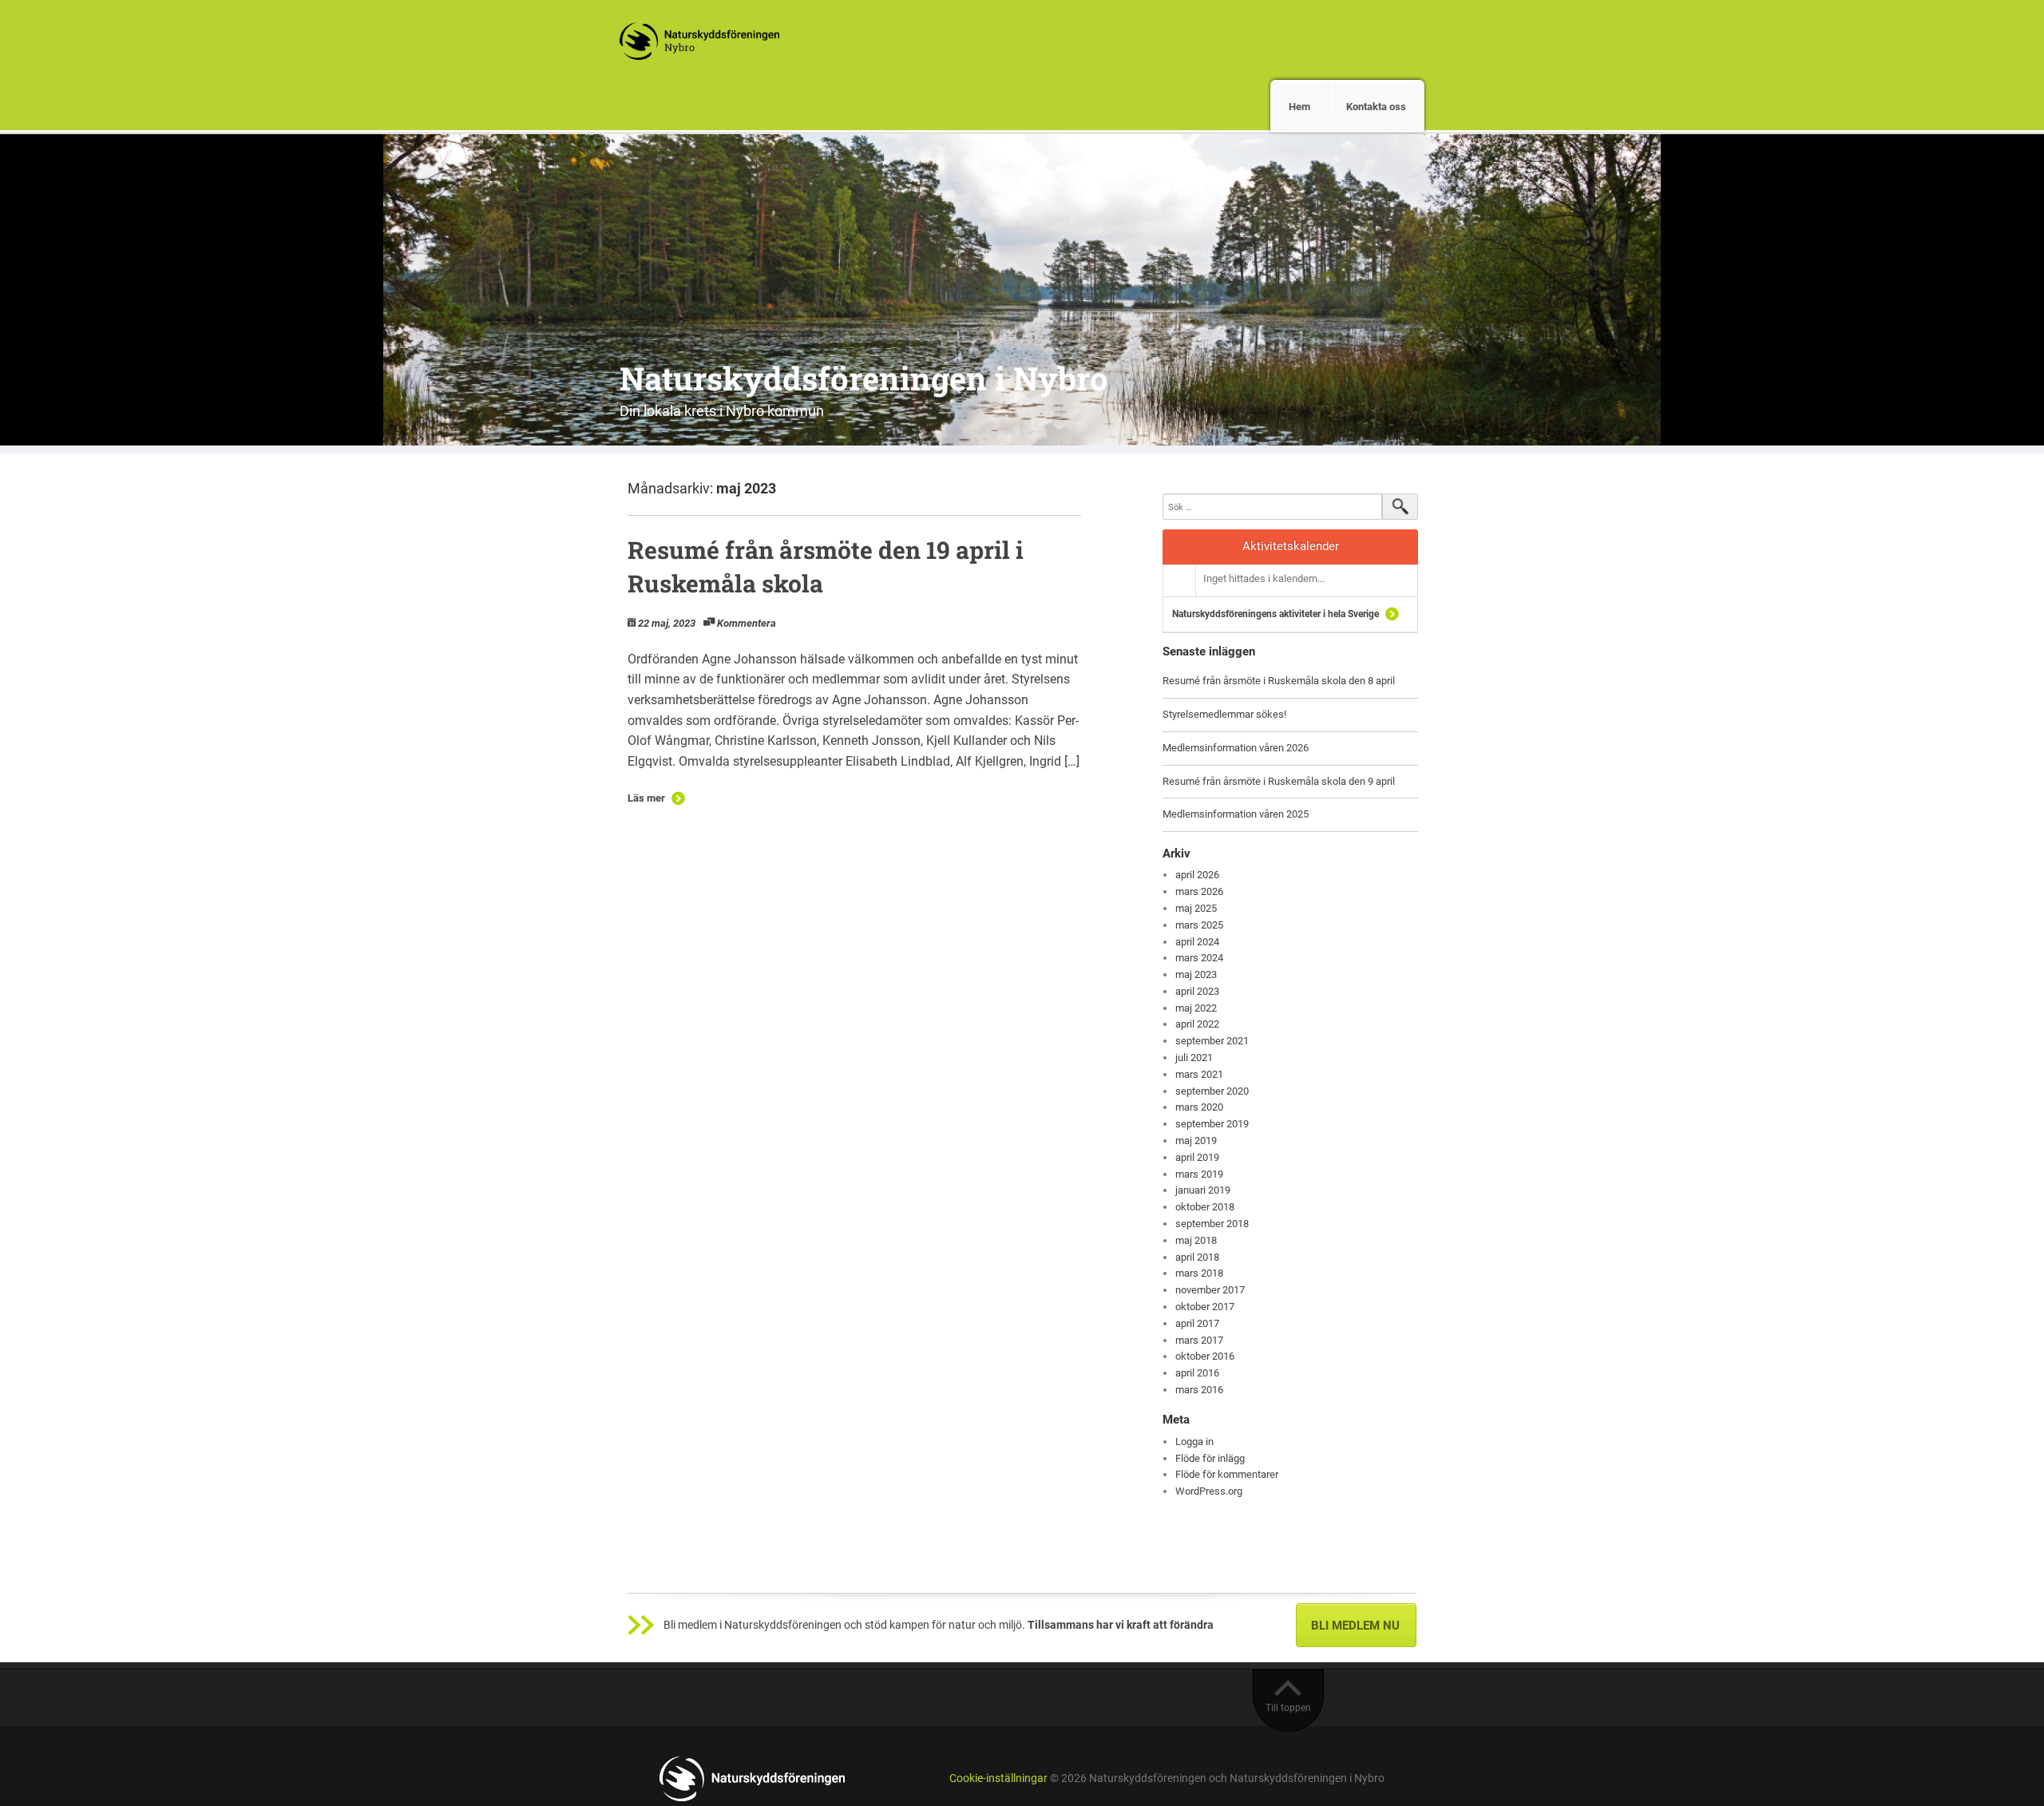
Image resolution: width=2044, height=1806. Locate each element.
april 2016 (1197, 1373)
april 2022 (1197, 1024)
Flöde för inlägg (1210, 1458)
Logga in (1194, 1442)
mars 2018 (1199, 1273)
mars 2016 (1199, 1390)
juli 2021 (1194, 1057)
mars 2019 (1199, 1174)
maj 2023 (1196, 974)
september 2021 (1212, 1041)
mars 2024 (1199, 958)
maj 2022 (1196, 1008)
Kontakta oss (1376, 107)
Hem (1299, 107)
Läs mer (646, 798)
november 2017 (1210, 1290)
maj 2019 (1196, 1141)
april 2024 (1197, 942)
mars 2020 (1199, 1107)
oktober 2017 (1205, 1307)
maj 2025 (1196, 908)
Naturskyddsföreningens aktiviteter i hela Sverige (1276, 614)
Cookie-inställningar (998, 1778)
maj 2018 (1196, 1240)
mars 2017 (1199, 1340)
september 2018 (1212, 1224)
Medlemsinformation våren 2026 (1236, 748)
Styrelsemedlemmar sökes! (1224, 714)
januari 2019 (1203, 1190)
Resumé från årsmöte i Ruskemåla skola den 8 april (1279, 681)
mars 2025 (1199, 925)
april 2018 (1197, 1257)
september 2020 (1212, 1091)
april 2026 (1197, 875)
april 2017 (1197, 1323)
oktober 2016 (1205, 1356)
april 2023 (1197, 991)
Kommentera (747, 623)
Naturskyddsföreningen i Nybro (864, 378)
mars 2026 (1199, 891)
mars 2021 (1199, 1074)
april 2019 (1197, 1157)
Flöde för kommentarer (1227, 1474)
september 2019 (1212, 1124)
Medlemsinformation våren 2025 (1236, 814)
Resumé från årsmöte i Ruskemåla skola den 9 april (1279, 781)
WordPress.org (1209, 1491)
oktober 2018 (1205, 1207)
